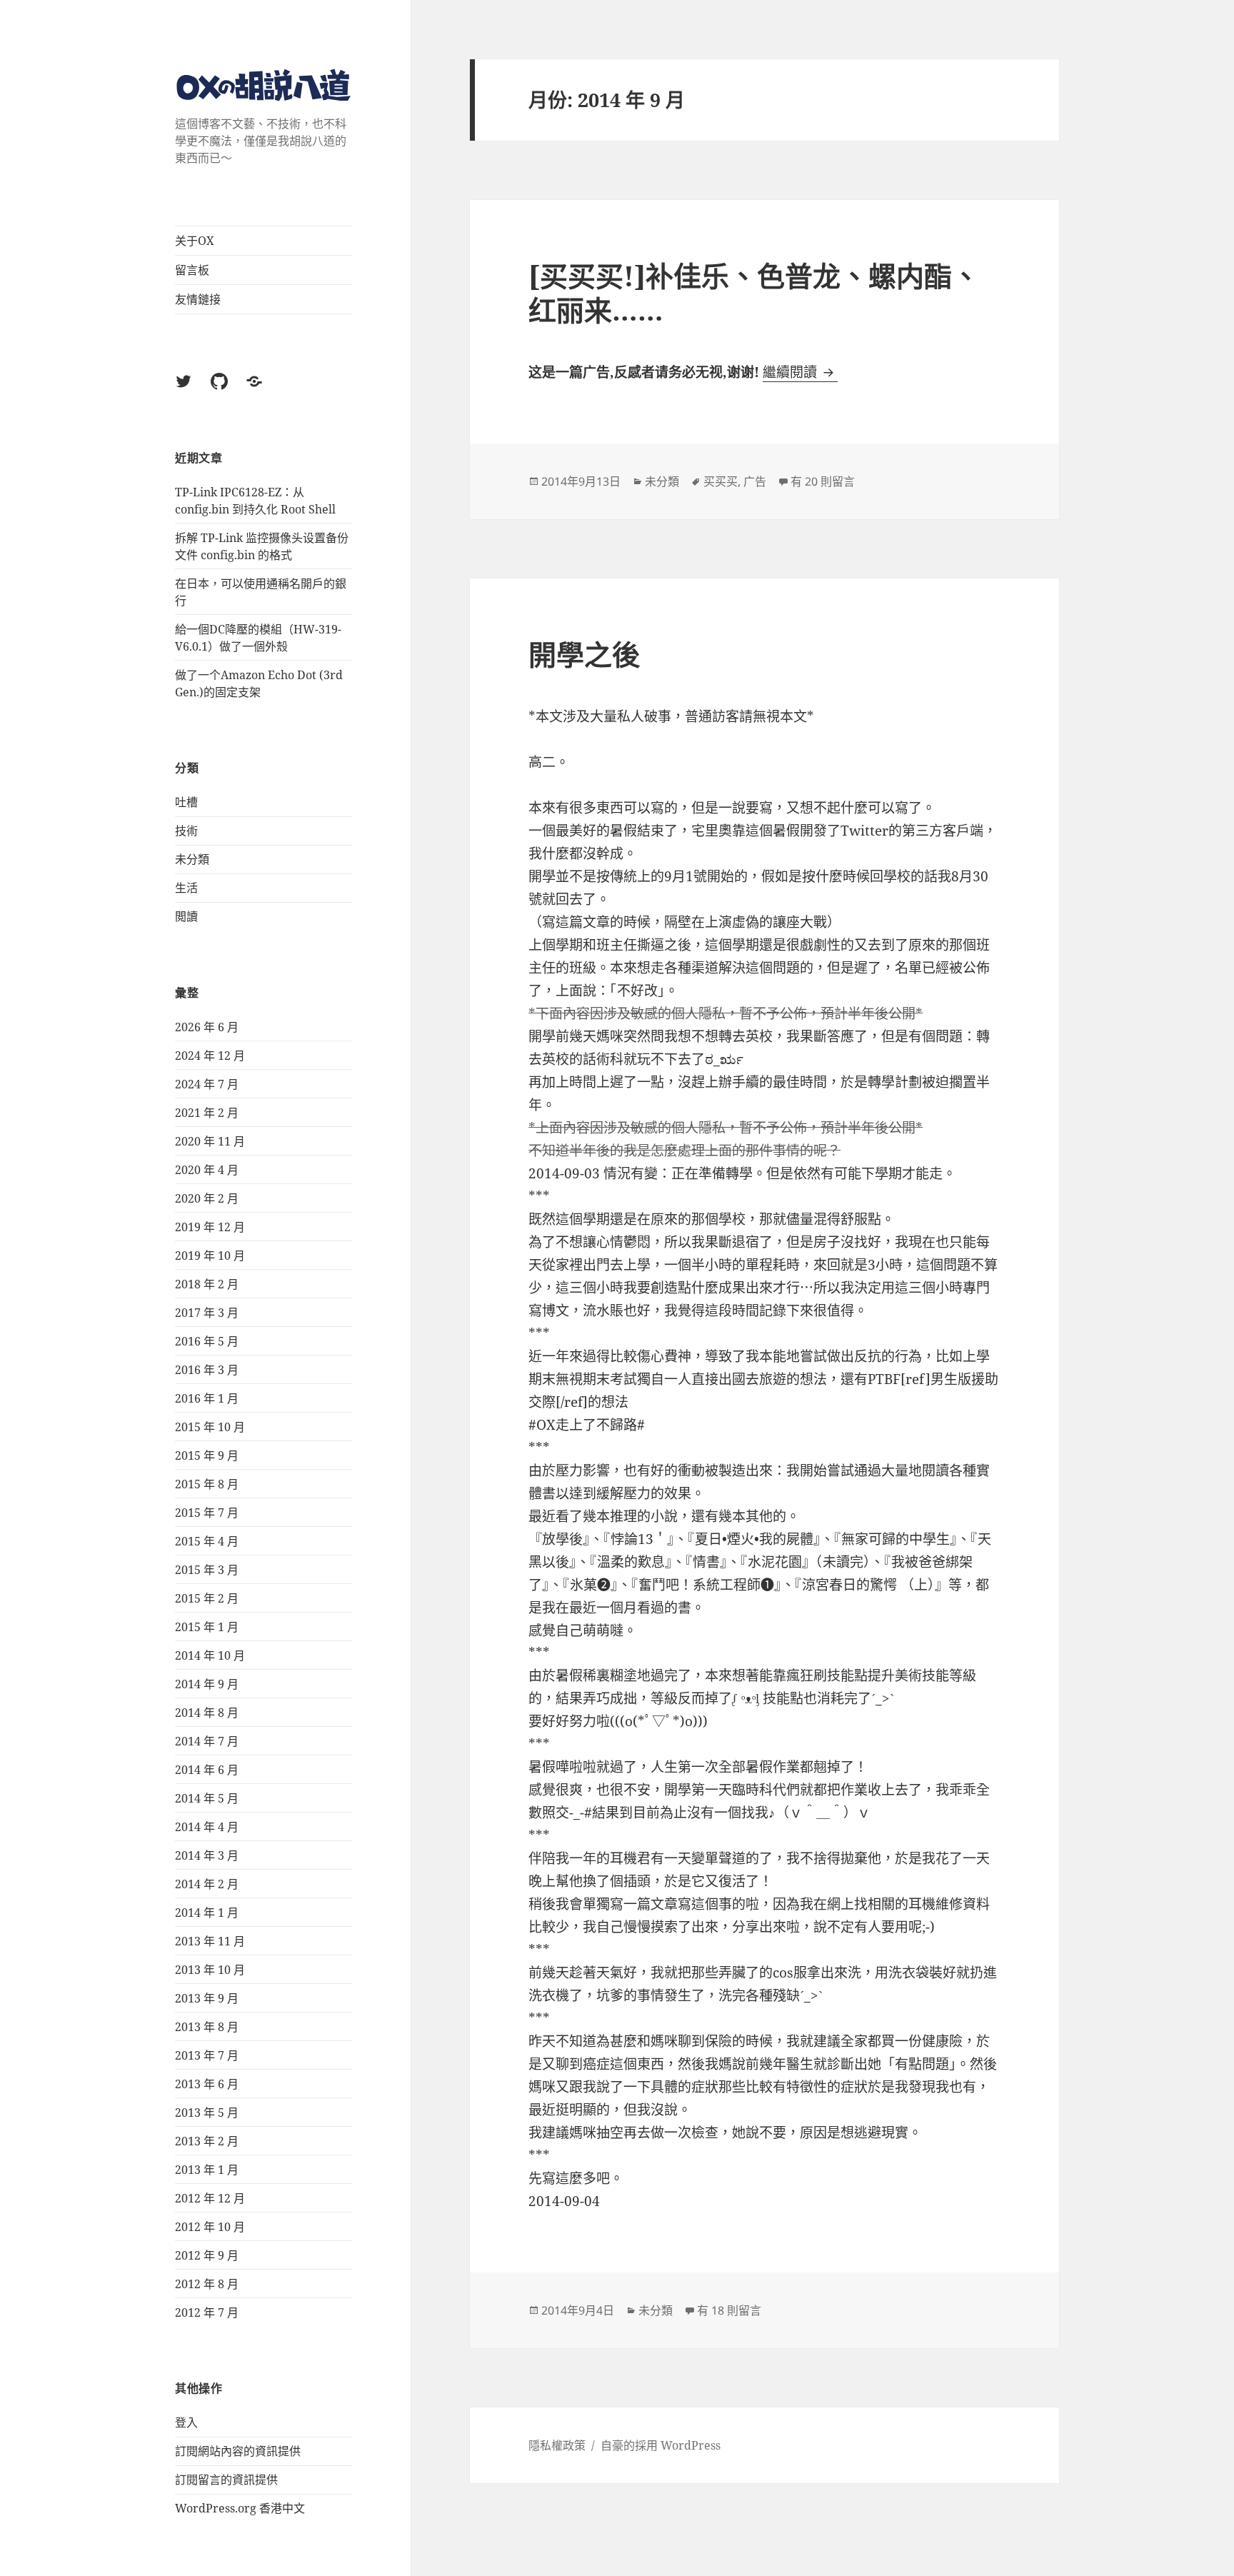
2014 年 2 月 (207, 1884)
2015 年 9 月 (207, 1455)
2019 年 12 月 (210, 1227)
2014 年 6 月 (207, 1770)
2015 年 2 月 (207, 1598)
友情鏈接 (198, 299)
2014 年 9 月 (207, 1684)
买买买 (721, 481)
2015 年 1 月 (207, 1627)
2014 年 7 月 (207, 1741)
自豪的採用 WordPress (661, 2445)
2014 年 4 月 (207, 1827)
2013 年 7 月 (207, 2055)
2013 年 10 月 (210, 1970)
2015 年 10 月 (210, 1427)
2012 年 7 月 (207, 2312)
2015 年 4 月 (207, 1541)
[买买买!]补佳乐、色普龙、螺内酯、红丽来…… (754, 292)
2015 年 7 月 (207, 1513)
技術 (186, 831)
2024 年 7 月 (207, 1084)
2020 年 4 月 (207, 1170)
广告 (755, 481)
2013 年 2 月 (207, 2141)
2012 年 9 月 (207, 2255)
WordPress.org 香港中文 (240, 2508)
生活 (186, 888)
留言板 (192, 270)
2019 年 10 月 (210, 1256)
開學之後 (584, 654)
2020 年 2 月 (207, 1198)
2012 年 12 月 (210, 2198)
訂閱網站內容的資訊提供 (238, 2451)
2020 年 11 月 (210, 1141)
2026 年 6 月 (207, 1027)
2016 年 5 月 (207, 1341)
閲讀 (186, 916)
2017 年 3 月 (207, 1313)
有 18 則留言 (729, 2310)
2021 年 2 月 (207, 1113)
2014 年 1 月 (207, 1913)
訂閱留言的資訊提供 (226, 2480)
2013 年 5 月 (207, 2113)
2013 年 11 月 (210, 1941)
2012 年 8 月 (207, 2284)
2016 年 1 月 (207, 1398)
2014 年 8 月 (207, 1713)
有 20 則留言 (823, 481)
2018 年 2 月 (207, 1284)
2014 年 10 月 (210, 1655)
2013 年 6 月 (207, 2084)
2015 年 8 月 (207, 1484)
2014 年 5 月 (207, 1798)
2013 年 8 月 (207, 2027)
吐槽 (186, 802)
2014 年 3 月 (207, 1855)
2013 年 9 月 (207, 1998)
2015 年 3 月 (207, 1570)
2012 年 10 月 (210, 2227)
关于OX (195, 241)
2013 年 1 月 (207, 2170)
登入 (186, 2422)
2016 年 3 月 (207, 1370)
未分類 (192, 859)
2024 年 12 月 (210, 1056)
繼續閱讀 (800, 372)
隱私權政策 (557, 2445)
